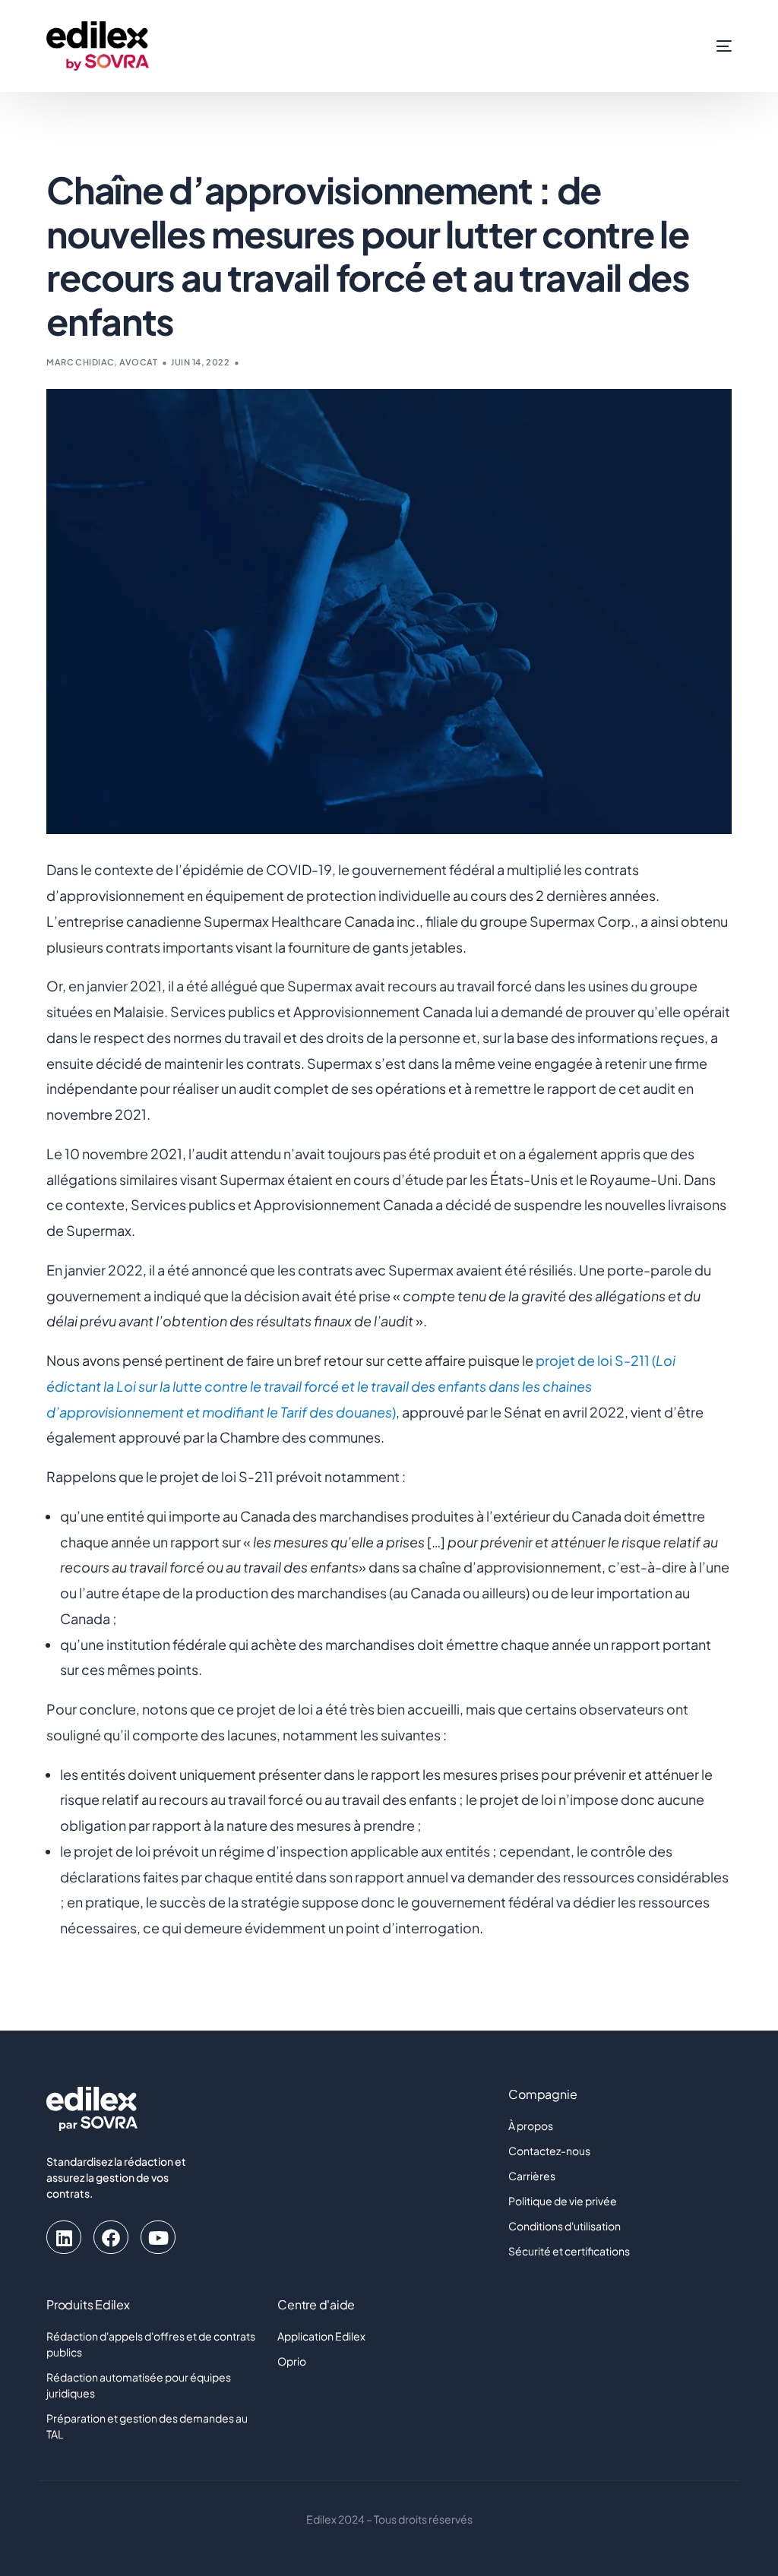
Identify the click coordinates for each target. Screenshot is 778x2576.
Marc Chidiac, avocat (102, 362)
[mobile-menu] (707, 46)
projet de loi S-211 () (361, 1386)
